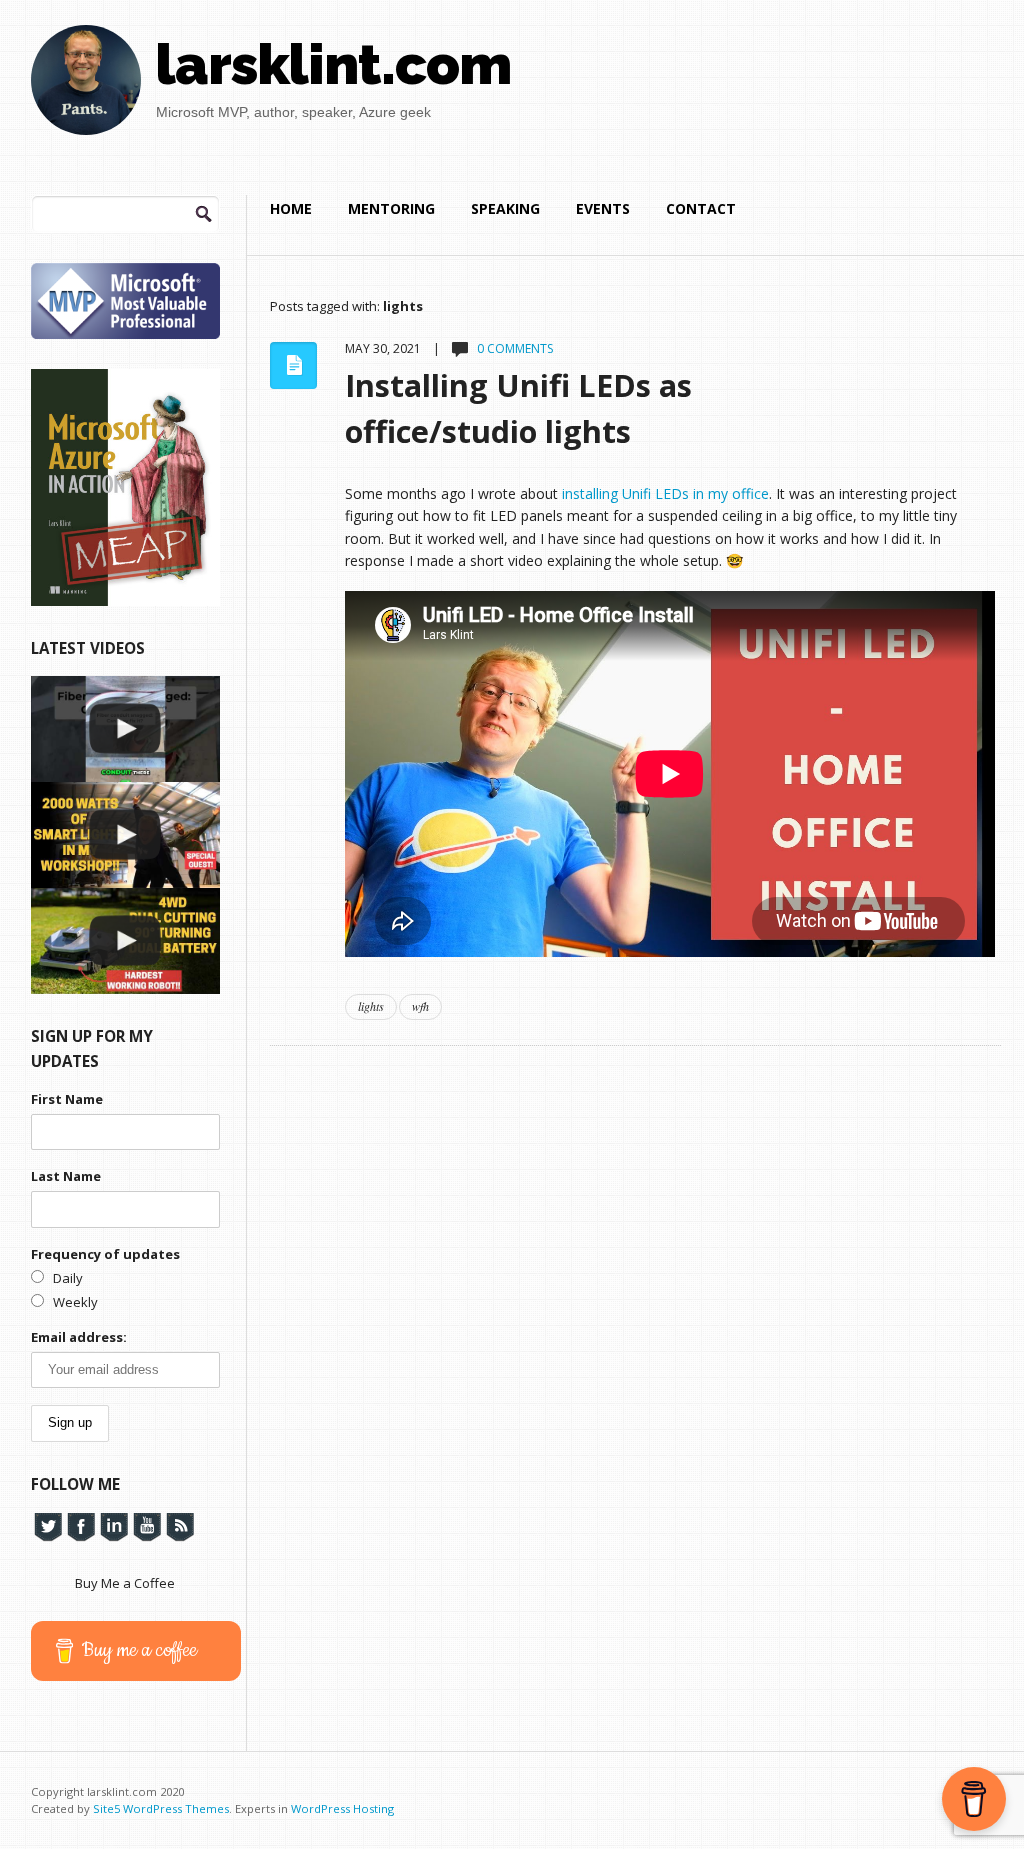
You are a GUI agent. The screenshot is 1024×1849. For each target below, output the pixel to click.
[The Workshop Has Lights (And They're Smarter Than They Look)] (125, 835)
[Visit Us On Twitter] (47, 1526)
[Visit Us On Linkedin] (113, 1526)
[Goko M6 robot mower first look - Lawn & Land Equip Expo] (125, 941)
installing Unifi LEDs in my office (665, 493)
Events (603, 208)
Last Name (66, 1176)
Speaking (505, 208)
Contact (701, 208)
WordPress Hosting (342, 1808)
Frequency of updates (105, 1254)
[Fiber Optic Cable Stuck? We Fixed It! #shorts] (125, 729)
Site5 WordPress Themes (161, 1808)
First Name (67, 1099)
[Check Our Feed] (179, 1526)
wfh (420, 1006)
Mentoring (391, 208)
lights (371, 1006)
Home (291, 208)
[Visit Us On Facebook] (80, 1526)
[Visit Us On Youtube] (146, 1526)
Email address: (79, 1337)
